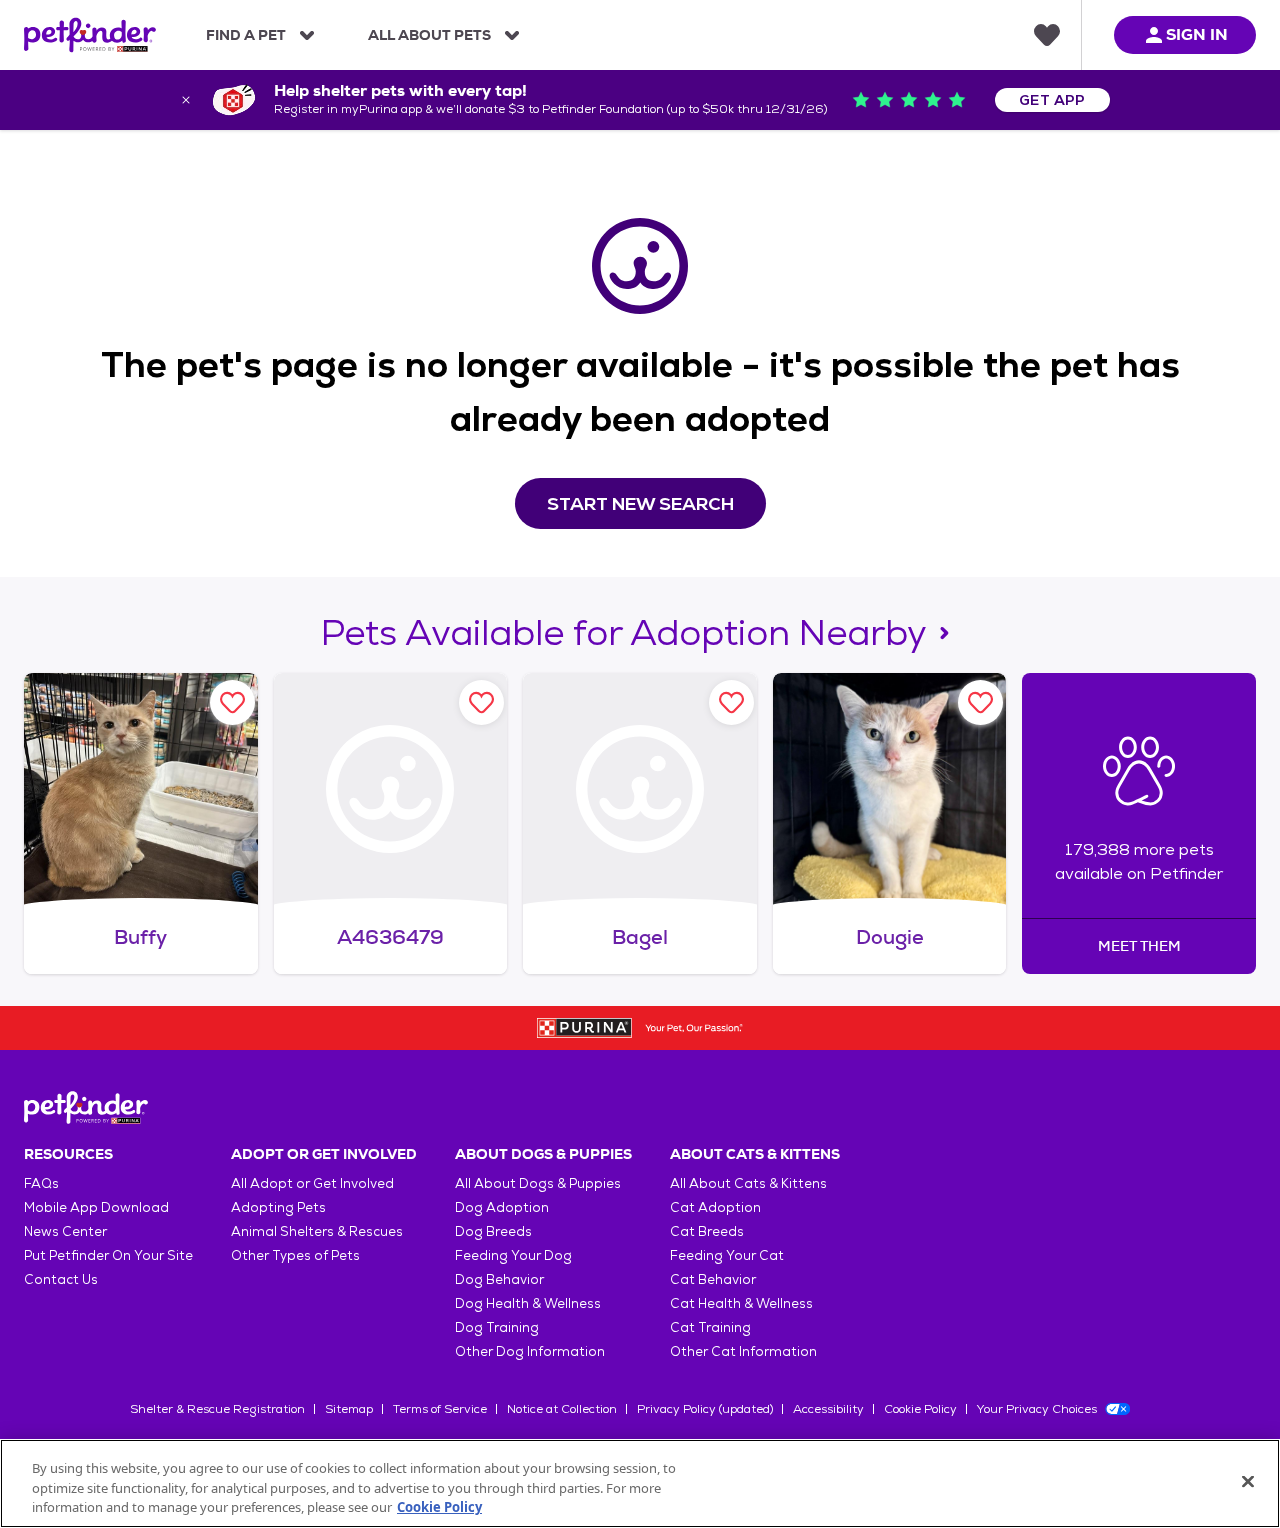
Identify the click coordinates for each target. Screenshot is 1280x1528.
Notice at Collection (562, 1409)
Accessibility (828, 1409)
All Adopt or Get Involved (312, 1183)
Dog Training (497, 1327)
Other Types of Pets (295, 1255)
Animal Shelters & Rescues (317, 1231)
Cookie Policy (920, 1409)
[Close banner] (186, 100)
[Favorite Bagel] (731, 702)
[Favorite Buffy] (232, 702)
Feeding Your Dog (513, 1255)
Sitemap (349, 1409)
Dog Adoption (502, 1207)
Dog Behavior (499, 1279)
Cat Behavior (713, 1279)
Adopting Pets (278, 1207)
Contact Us (61, 1279)
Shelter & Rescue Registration (217, 1409)
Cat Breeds (707, 1231)
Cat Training (710, 1327)
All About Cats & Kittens (748, 1183)
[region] (640, 1483)
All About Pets (429, 35)
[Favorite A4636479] (481, 702)
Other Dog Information (530, 1351)
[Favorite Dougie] (980, 702)
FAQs (41, 1183)
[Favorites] (1047, 35)
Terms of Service (440, 1409)
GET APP (1052, 100)
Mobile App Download (96, 1207)
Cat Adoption (715, 1207)
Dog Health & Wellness (528, 1303)
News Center (65, 1231)
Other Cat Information (743, 1351)
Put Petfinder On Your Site (108, 1255)
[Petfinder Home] (90, 35)
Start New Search (640, 503)
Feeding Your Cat (727, 1255)
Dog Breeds (493, 1231)
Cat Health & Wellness (741, 1303)
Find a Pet (246, 35)
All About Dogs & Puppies (538, 1183)
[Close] (1248, 1481)
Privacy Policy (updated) (705, 1409)
